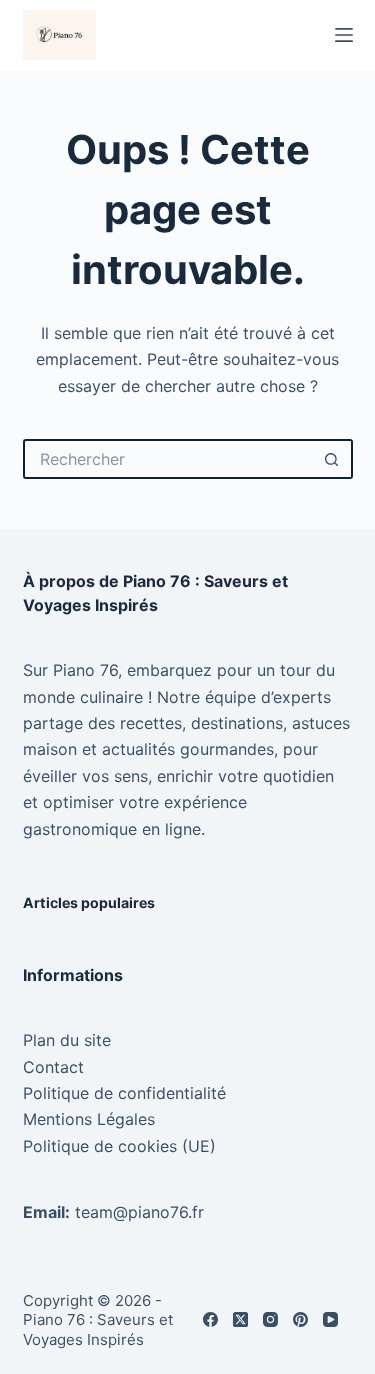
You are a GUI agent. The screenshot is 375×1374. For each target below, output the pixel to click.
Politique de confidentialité (124, 1093)
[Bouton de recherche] (333, 459)
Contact (53, 1067)
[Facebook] (210, 1319)
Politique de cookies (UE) (119, 1146)
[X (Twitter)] (240, 1319)
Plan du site (67, 1040)
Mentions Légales (89, 1119)
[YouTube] (330, 1319)
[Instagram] (270, 1319)
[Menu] (344, 35)
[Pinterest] (300, 1319)
